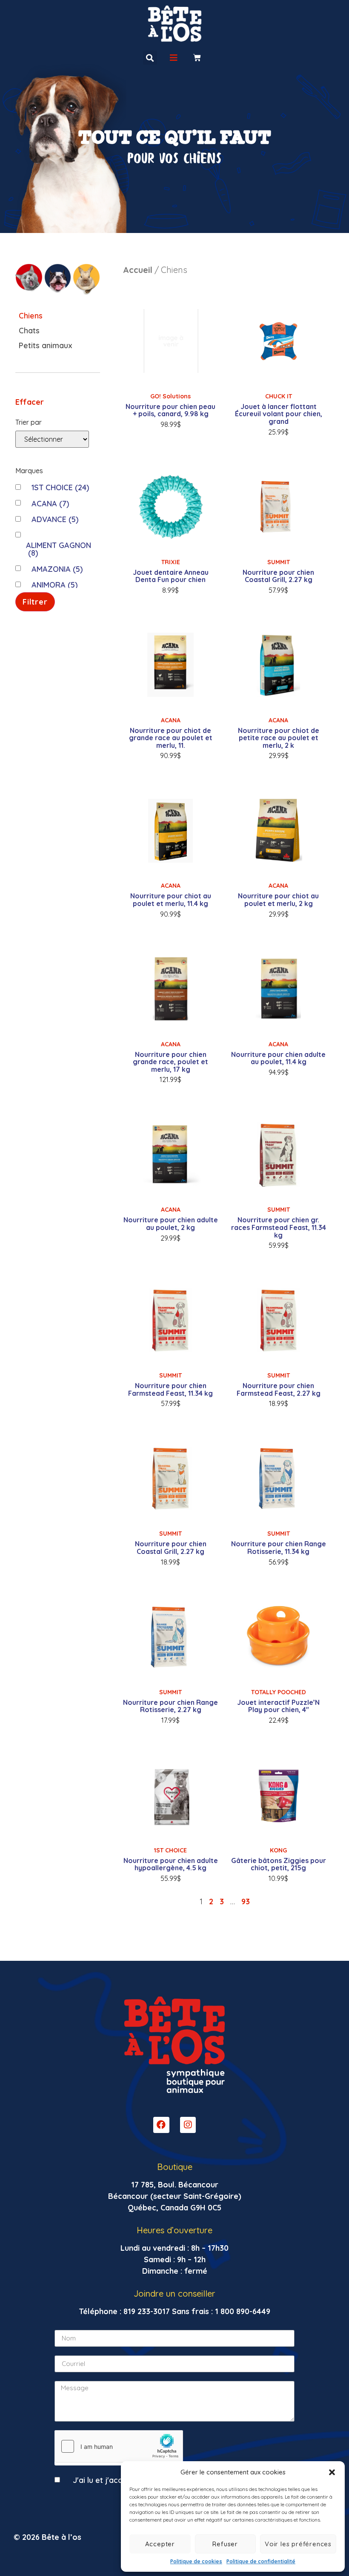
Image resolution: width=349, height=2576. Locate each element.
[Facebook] (161, 2125)
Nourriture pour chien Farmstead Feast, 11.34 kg (170, 1389)
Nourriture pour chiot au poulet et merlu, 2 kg (278, 900)
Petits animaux (46, 345)
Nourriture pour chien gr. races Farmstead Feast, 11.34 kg (279, 1227)
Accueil (138, 270)
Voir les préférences (298, 2544)
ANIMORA (54, 585)
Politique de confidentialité (261, 2561)
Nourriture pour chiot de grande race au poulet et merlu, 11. (171, 738)
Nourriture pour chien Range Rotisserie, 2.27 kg (170, 1706)
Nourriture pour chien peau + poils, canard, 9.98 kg (170, 410)
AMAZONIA (57, 569)
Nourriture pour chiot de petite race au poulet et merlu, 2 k (279, 738)
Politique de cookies (196, 2561)
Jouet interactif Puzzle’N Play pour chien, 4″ (278, 1706)
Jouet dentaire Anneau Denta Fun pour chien (171, 576)
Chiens (31, 316)
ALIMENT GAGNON (59, 549)
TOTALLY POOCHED (279, 1692)
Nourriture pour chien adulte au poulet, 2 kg (171, 1224)
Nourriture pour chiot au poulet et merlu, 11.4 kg (171, 900)
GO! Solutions (170, 396)
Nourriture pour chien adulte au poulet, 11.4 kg (278, 1058)
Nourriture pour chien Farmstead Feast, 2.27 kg (279, 1389)
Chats (29, 331)
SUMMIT (279, 562)
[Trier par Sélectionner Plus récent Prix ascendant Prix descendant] (52, 439)
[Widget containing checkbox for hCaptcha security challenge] (119, 2446)
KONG (278, 1850)
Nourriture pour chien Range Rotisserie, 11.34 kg (279, 1548)
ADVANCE (55, 519)
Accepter (160, 2544)
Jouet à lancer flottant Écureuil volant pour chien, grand (279, 414)
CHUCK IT (279, 396)
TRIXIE (171, 562)
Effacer (30, 402)
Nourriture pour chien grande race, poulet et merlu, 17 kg (170, 1062)
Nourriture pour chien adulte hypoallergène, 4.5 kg (171, 1864)
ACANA (50, 504)
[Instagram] (188, 2125)
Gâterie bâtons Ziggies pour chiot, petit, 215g (279, 1864)
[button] (332, 2472)
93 (246, 1901)
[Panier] (197, 58)
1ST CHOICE (60, 487)
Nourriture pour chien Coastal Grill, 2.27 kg (278, 576)
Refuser (225, 2544)
